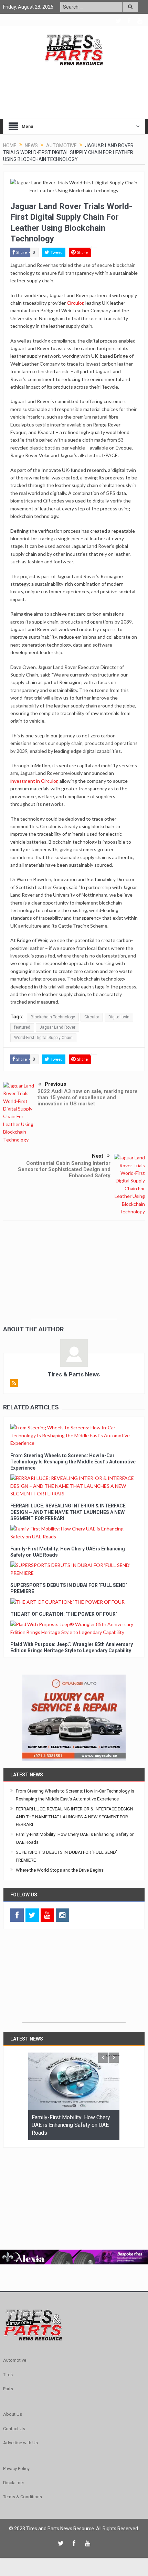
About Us (13, 2414)
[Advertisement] (74, 1276)
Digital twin (119, 1017)
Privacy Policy (16, 2469)
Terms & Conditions (23, 2497)
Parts (8, 2389)
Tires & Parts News (74, 1374)
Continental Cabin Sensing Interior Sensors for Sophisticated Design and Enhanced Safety (64, 1169)
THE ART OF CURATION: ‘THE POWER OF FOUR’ (64, 1614)
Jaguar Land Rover (57, 1027)
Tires (8, 2375)
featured (22, 1027)
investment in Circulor (34, 781)
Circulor (75, 303)
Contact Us (14, 2429)
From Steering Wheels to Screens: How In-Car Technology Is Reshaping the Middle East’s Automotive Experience (73, 1462)
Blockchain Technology (53, 1017)
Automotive (15, 2360)
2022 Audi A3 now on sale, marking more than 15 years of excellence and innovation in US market (88, 1097)
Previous (55, 1084)
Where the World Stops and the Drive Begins (60, 1870)
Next (98, 1156)
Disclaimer (14, 2483)
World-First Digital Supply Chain (43, 1038)
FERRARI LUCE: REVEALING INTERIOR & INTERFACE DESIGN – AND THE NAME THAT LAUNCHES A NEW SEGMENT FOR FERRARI (68, 1512)
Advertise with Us (20, 2443)
